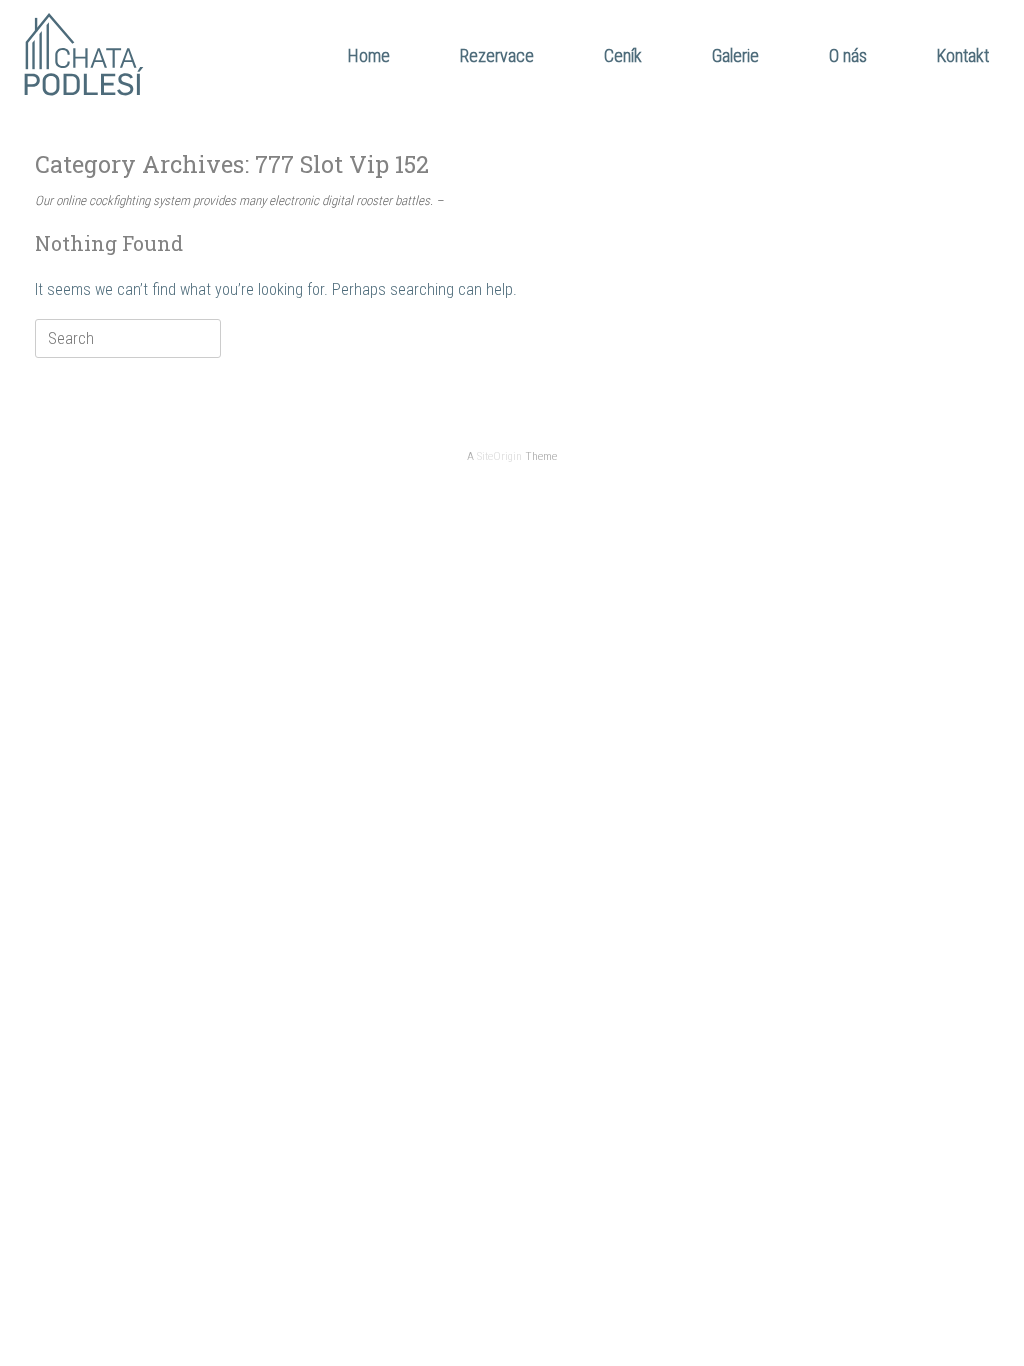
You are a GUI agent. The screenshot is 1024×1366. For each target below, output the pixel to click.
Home (369, 55)
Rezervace (497, 55)
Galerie (735, 55)
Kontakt (963, 55)
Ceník (623, 55)
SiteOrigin (499, 456)
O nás (848, 55)
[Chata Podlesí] (85, 55)
